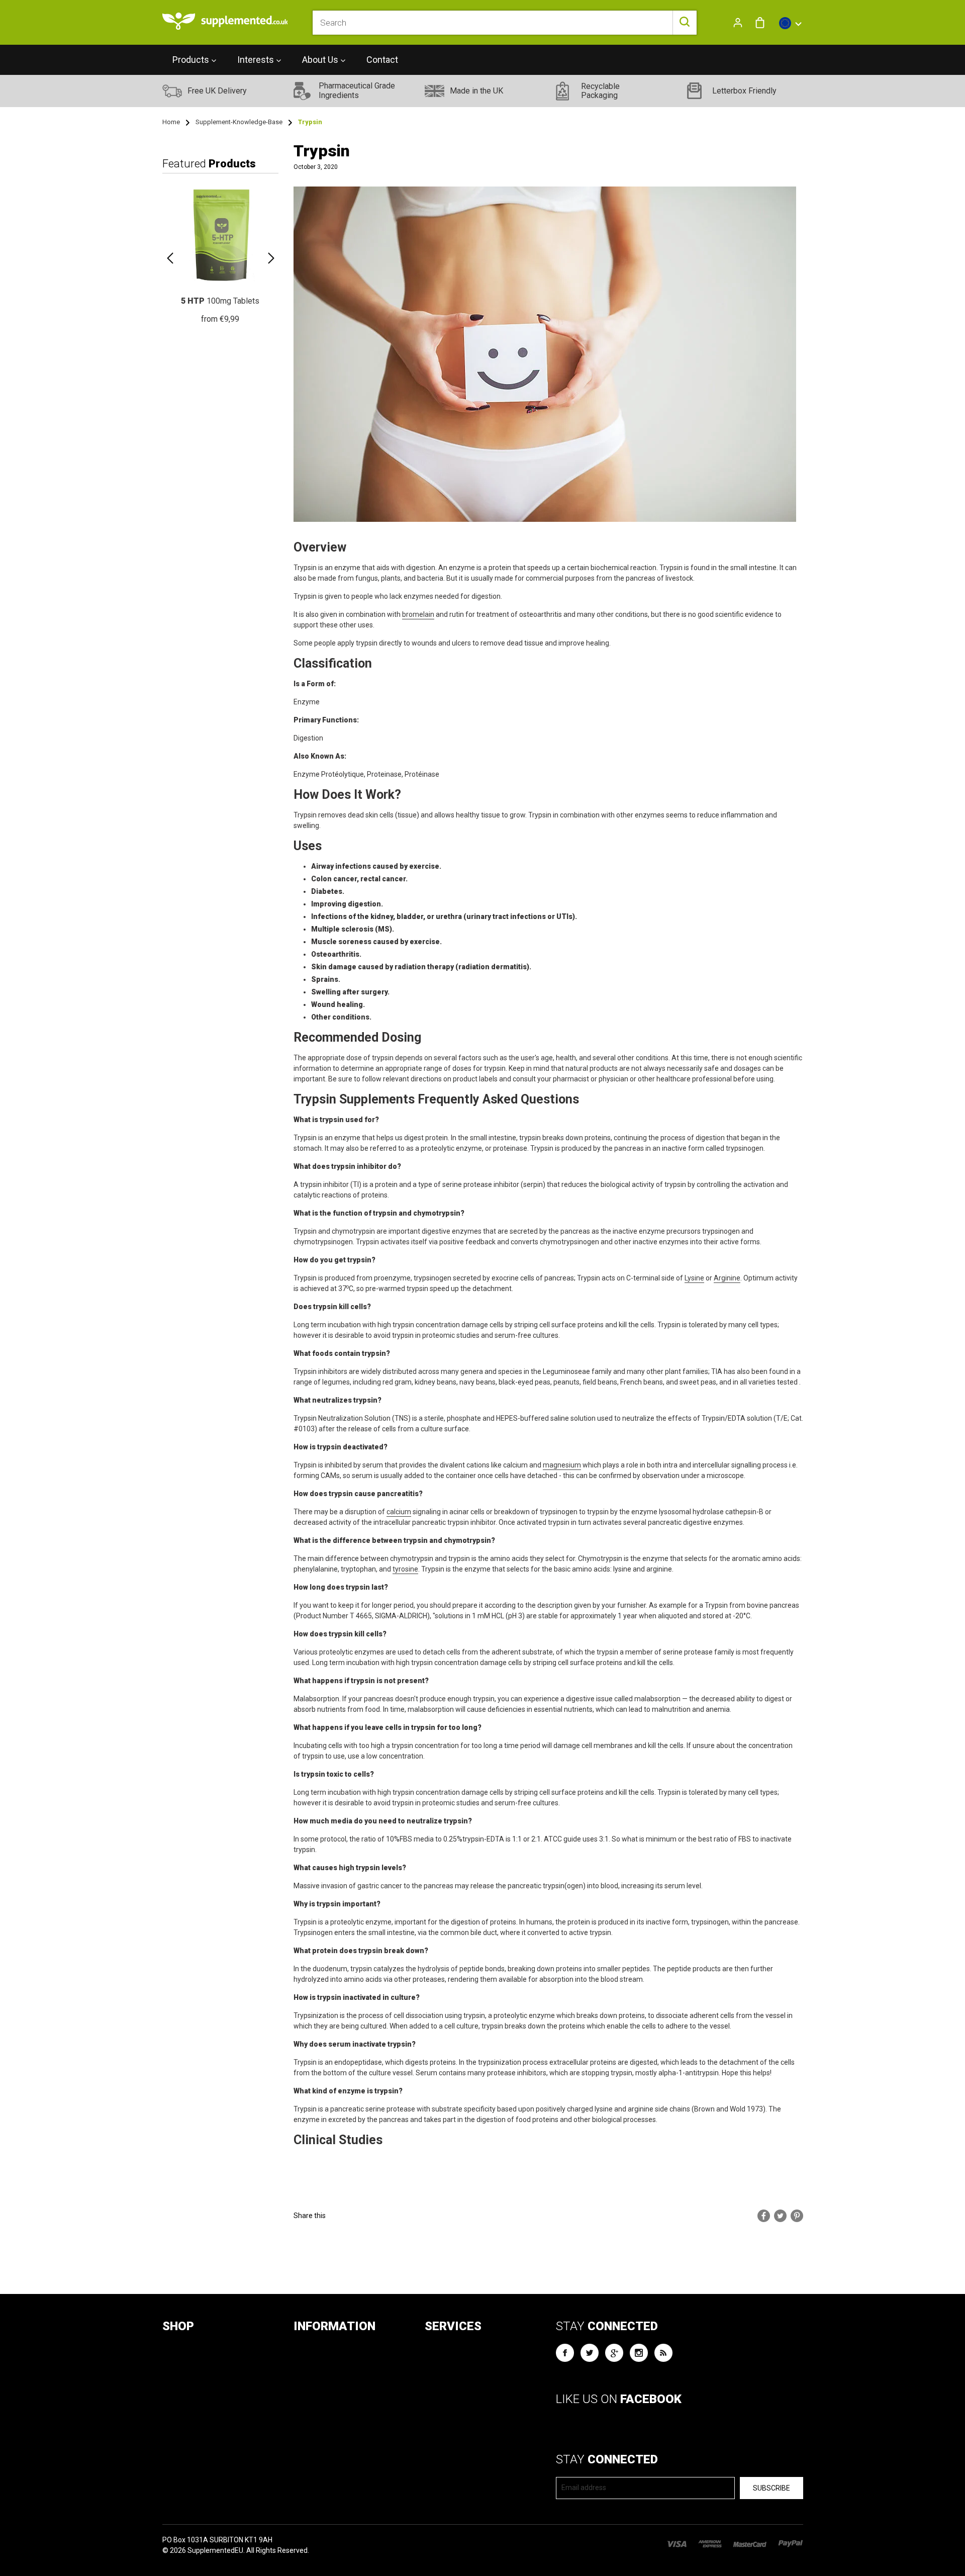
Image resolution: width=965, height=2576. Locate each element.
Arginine (727, 1278)
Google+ (614, 2353)
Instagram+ (639, 2353)
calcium (399, 1512)
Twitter (590, 2353)
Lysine (694, 1278)
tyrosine (405, 1569)
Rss (663, 2353)
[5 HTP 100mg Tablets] (220, 253)
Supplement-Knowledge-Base (239, 122)
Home (171, 122)
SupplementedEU (215, 2550)
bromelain (418, 614)
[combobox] (504, 23)
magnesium (562, 1465)
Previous (170, 258)
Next (271, 258)
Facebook (565, 2353)
